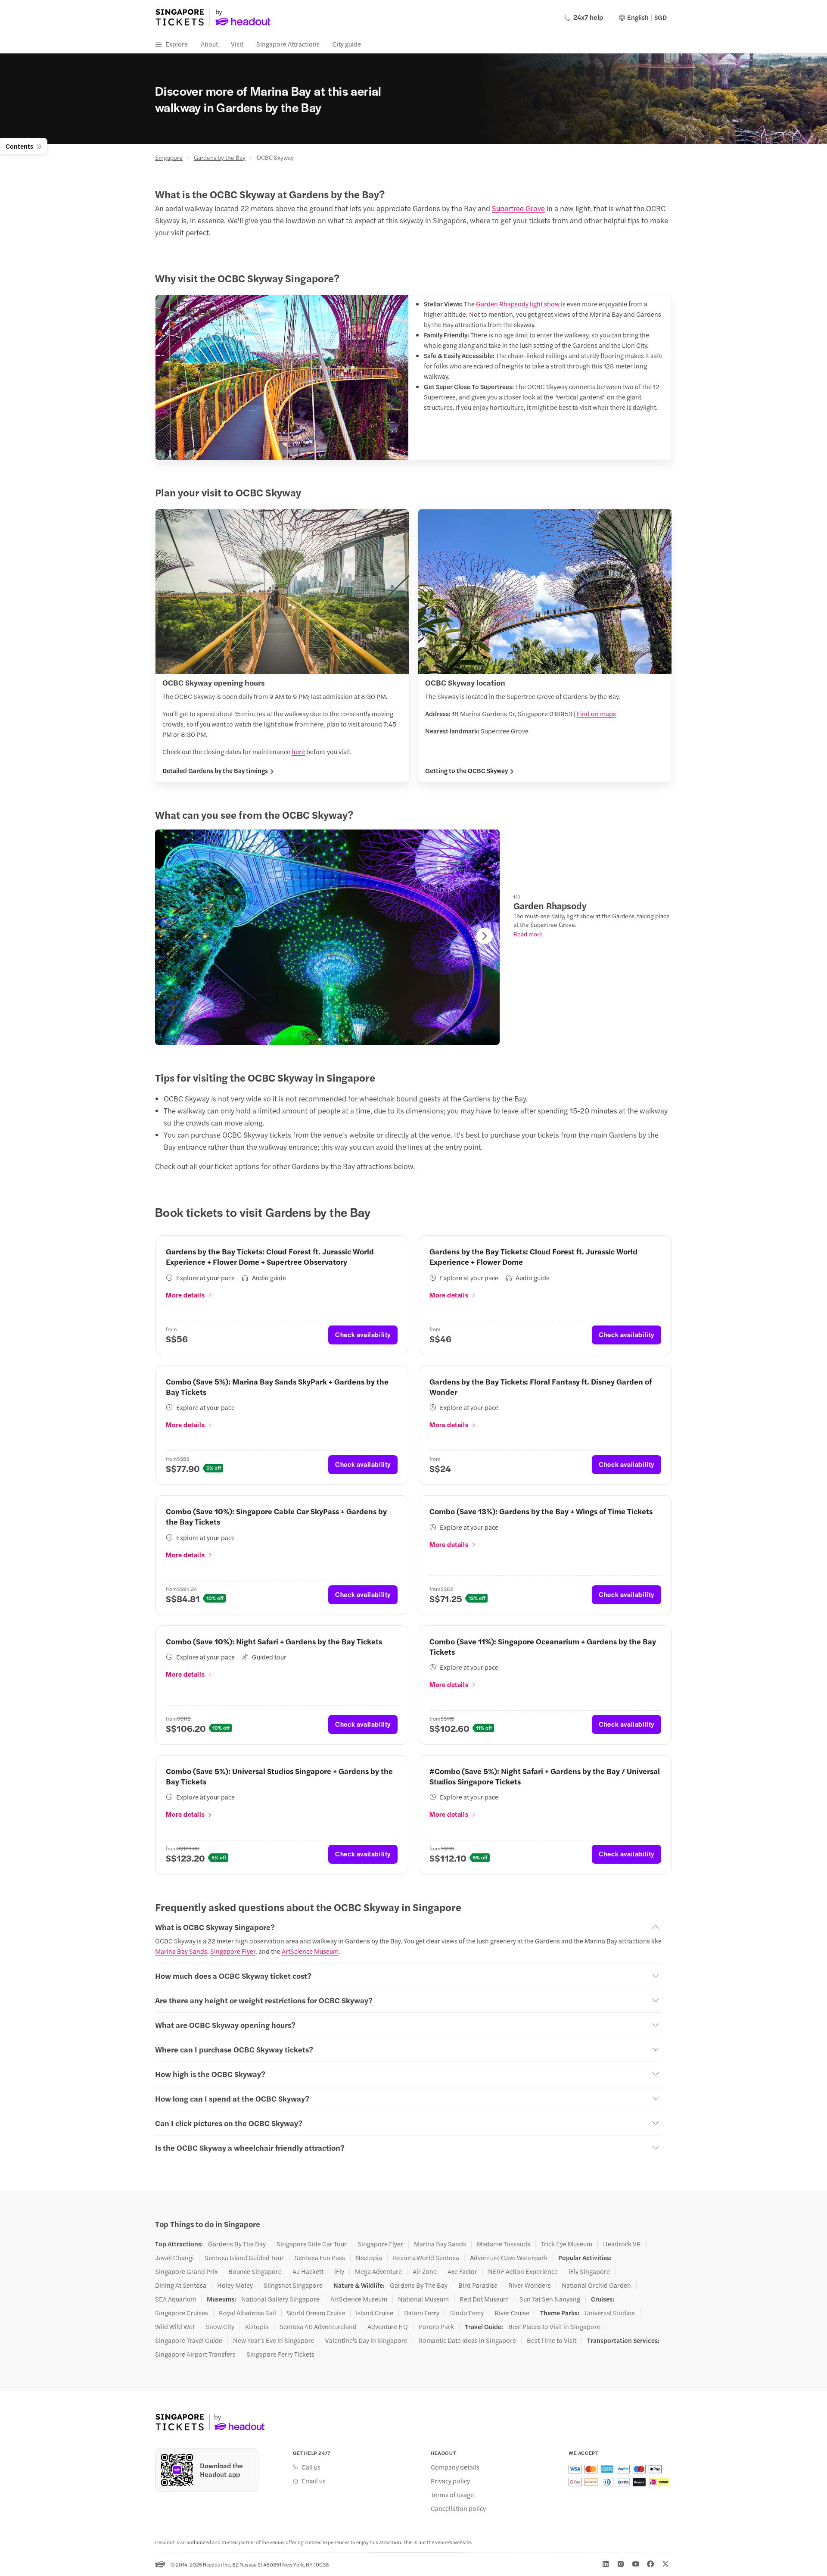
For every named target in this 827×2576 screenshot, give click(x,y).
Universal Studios (610, 2313)
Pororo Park (436, 2327)
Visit (237, 44)
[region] (327, 937)
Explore (177, 44)
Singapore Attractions (288, 44)
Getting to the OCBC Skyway (466, 770)
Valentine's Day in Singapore (366, 2340)
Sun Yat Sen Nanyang (550, 2299)
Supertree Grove (518, 208)
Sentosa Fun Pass (320, 2258)
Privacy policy (450, 2481)
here (298, 751)
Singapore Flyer (233, 1951)
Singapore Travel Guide (189, 2340)
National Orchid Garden (596, 2285)
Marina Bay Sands (181, 1951)
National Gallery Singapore (280, 2299)
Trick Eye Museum (567, 2244)
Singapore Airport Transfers (195, 2354)
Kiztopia (257, 2327)
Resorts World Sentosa (426, 2258)
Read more (528, 934)
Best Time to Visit (552, 2340)
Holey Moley (235, 2285)
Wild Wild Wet (175, 2327)
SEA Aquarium (176, 2299)
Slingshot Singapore (293, 2285)
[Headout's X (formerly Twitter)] (665, 2564)
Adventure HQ (388, 2327)
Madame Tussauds (504, 2244)
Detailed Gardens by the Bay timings (215, 770)
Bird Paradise (478, 2285)
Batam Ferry (422, 2313)
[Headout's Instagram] (621, 2564)
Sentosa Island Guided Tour (244, 2258)
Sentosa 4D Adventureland (318, 2327)
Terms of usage (452, 2495)
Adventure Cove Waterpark (509, 2258)
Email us (314, 2481)
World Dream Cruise (316, 2313)
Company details (455, 2467)
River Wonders (530, 2285)
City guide (347, 44)
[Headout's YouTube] (636, 2564)
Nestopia (369, 2258)
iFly (339, 2271)
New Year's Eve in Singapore (274, 2340)
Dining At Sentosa (181, 2285)
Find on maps (596, 713)
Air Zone (425, 2271)
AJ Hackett (308, 2271)
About (209, 44)
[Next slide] (485, 936)
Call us (311, 2467)
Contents (19, 146)
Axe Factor (462, 2271)
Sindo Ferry (467, 2313)
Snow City (220, 2327)
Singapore (169, 157)
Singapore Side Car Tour (312, 2244)
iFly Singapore (589, 2271)
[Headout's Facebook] (650, 2564)
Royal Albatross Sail (247, 2313)
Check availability (363, 1334)
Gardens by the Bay (220, 157)
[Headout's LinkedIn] (606, 2564)
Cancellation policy (458, 2508)
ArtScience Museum (310, 1951)
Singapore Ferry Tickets (280, 2354)
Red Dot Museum (484, 2299)
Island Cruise (375, 2313)
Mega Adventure (378, 2271)
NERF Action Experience (523, 2271)
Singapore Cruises (182, 2313)
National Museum (423, 2299)
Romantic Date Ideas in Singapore (467, 2340)
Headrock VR (622, 2244)
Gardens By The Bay (237, 2244)
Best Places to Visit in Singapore (554, 2327)
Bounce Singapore (255, 2271)
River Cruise (512, 2313)
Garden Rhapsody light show (518, 304)
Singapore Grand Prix (186, 2271)
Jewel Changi (174, 2258)
